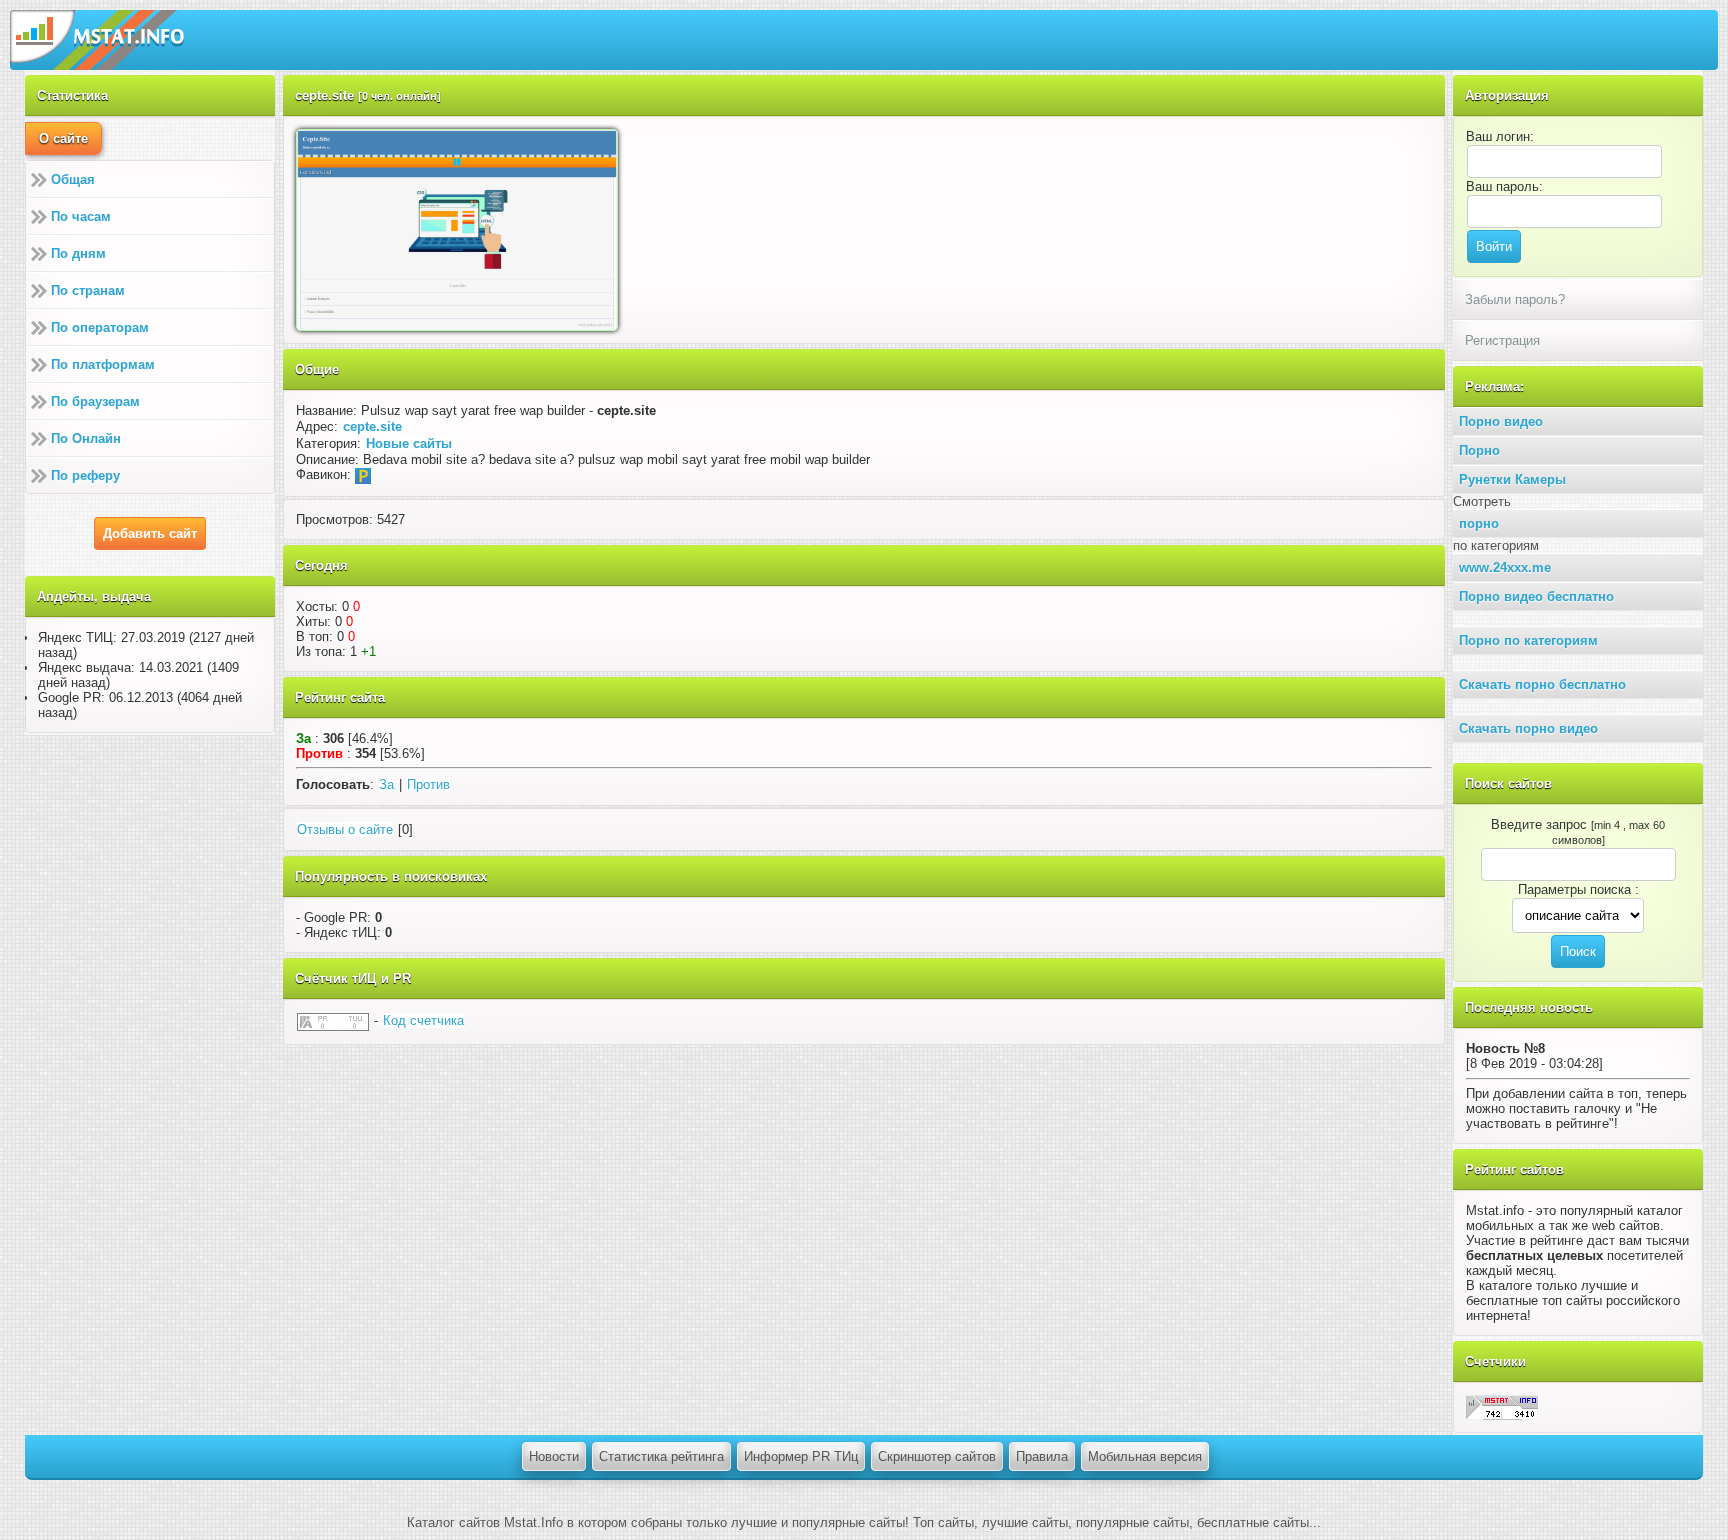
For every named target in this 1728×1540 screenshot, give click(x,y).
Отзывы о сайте (345, 829)
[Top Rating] (1502, 1406)
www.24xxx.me (1505, 567)
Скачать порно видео (1528, 728)
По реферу (85, 475)
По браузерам (95, 401)
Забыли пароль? (1515, 299)
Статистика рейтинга (661, 1456)
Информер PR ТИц (801, 1456)
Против (428, 784)
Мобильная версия (1145, 1456)
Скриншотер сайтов (937, 1456)
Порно (1479, 450)
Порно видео (1501, 421)
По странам (88, 290)
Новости (554, 1456)
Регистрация (1502, 340)
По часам (81, 216)
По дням (78, 253)
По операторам (100, 327)
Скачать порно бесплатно (1542, 684)
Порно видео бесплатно (1536, 596)
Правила (1042, 1456)
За (386, 784)
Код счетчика (423, 1020)
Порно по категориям (1528, 640)
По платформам (103, 364)
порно (1479, 523)
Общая (73, 179)
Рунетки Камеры (1512, 479)
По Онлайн (86, 438)
